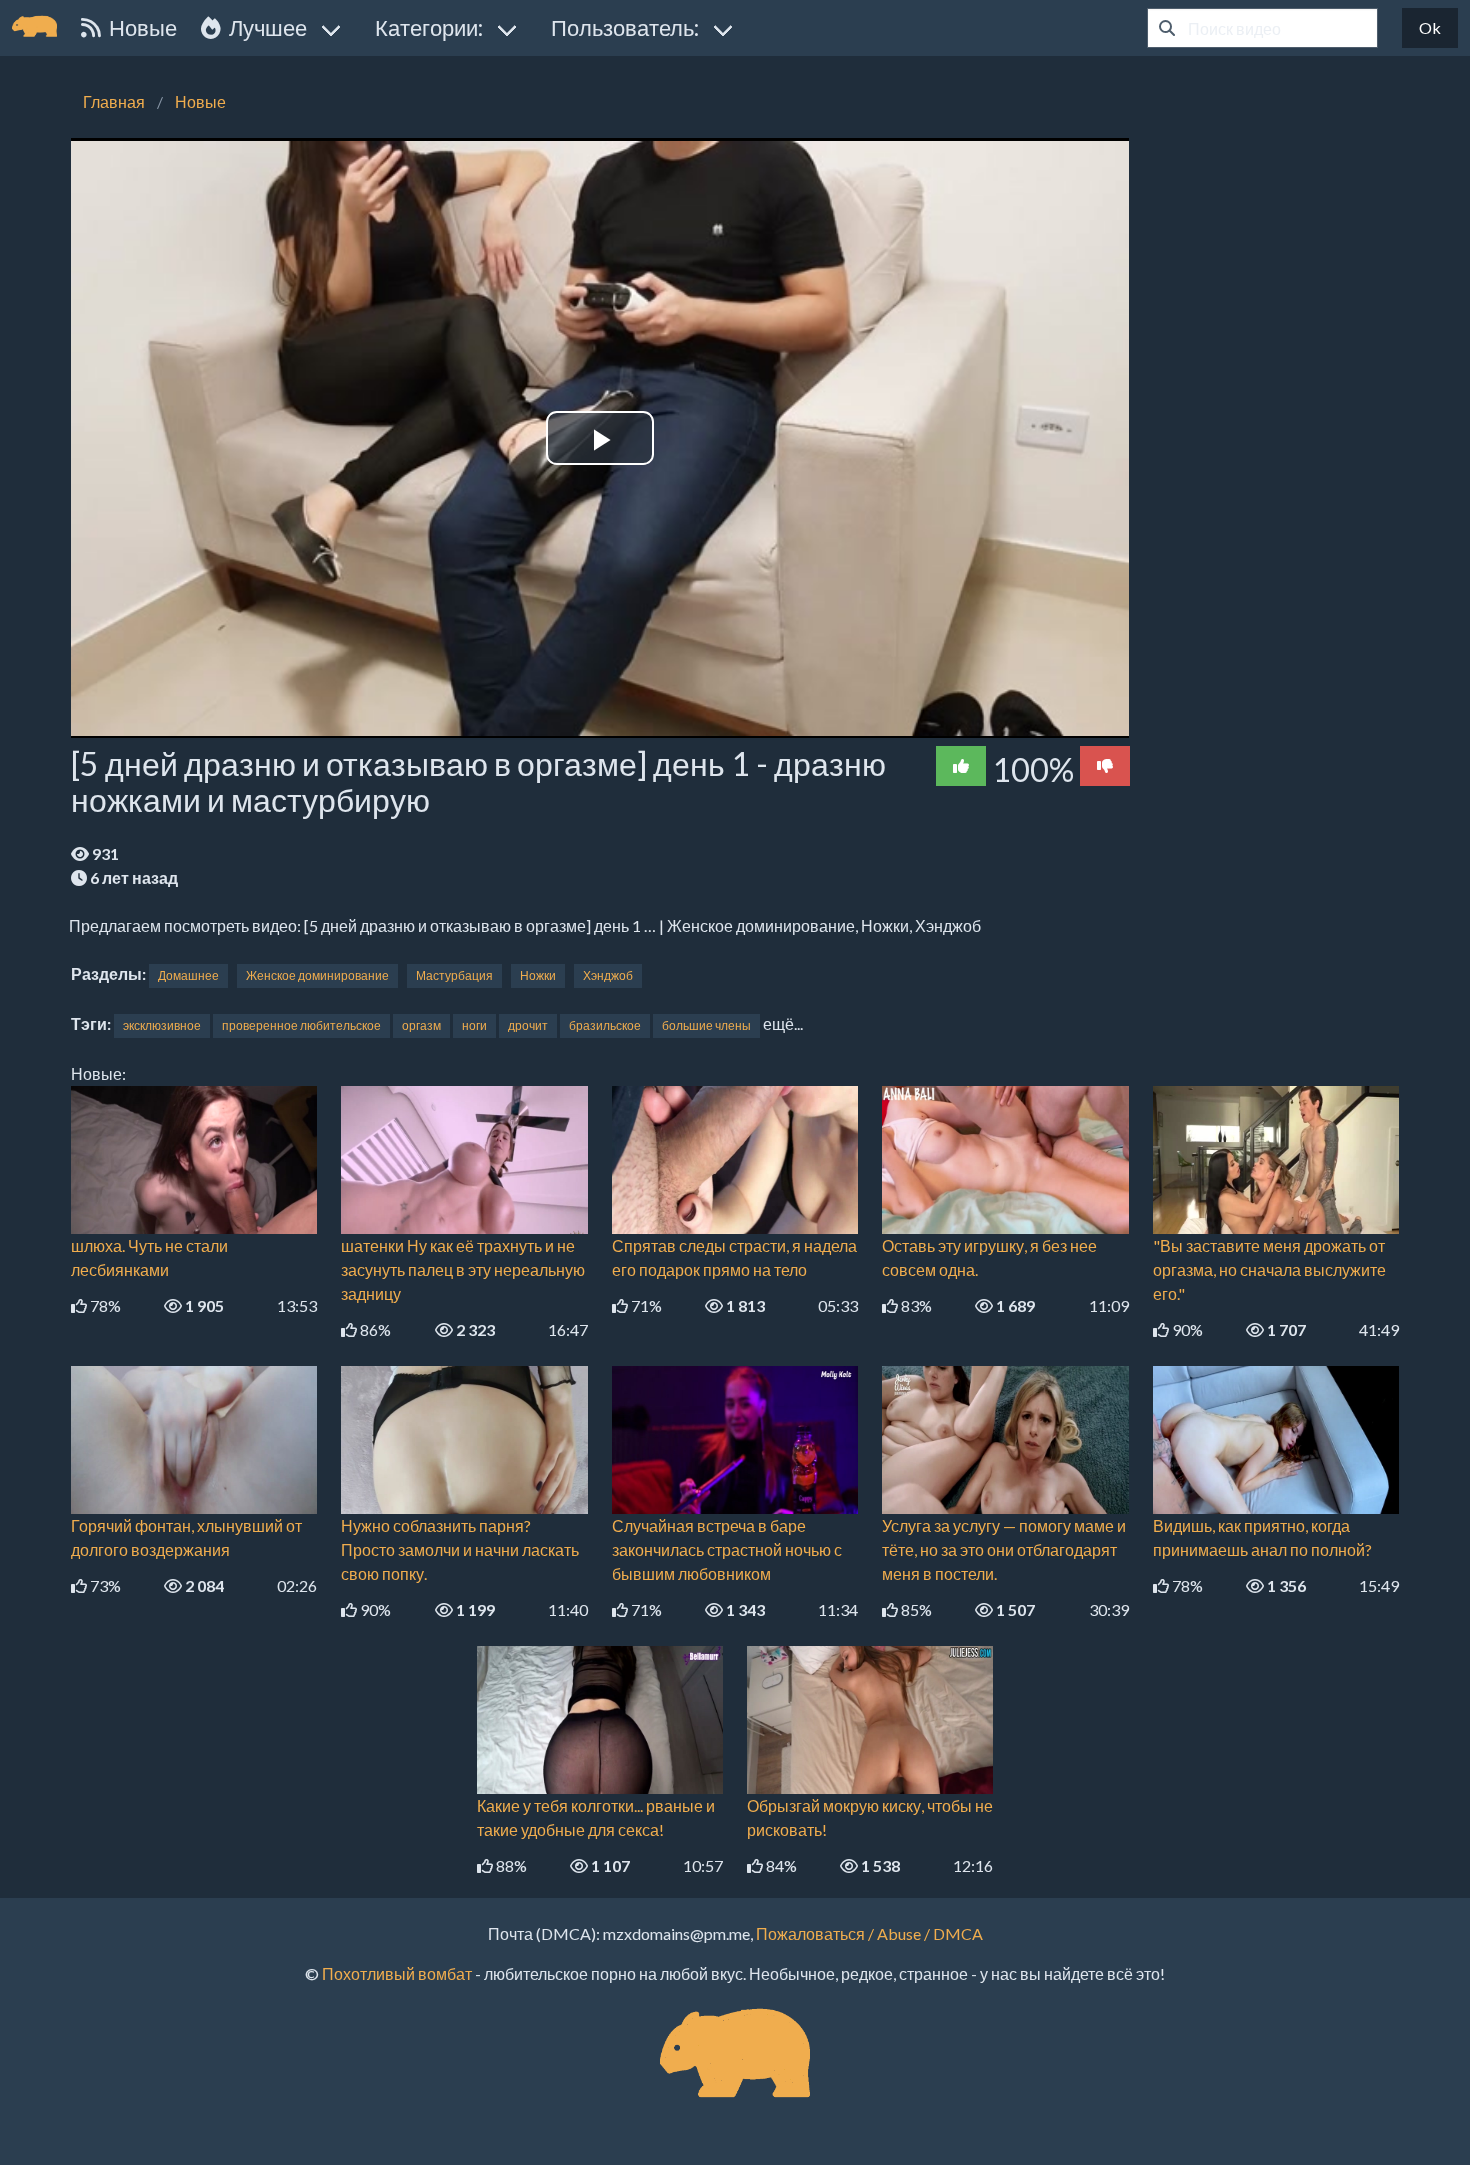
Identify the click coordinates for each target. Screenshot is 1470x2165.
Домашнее (188, 975)
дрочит (528, 1025)
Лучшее (264, 27)
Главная (114, 101)
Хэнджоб (608, 975)
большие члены (706, 1025)
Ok (1430, 27)
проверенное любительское (301, 1025)
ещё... (783, 1023)
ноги (474, 1025)
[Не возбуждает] (1105, 766)
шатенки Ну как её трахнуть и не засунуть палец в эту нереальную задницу (463, 1269)
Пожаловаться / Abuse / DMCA (869, 1933)
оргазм (421, 1025)
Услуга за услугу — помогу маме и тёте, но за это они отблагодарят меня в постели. (1004, 1549)
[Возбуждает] (961, 766)
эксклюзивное (162, 1025)
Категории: (429, 27)
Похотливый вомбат (397, 1973)
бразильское (605, 1025)
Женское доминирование (317, 975)
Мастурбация (454, 975)
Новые (139, 27)
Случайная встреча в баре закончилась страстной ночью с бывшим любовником (727, 1549)
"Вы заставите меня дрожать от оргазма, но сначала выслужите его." (1269, 1269)
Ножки (538, 975)
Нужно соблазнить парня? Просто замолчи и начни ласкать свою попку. (460, 1549)
